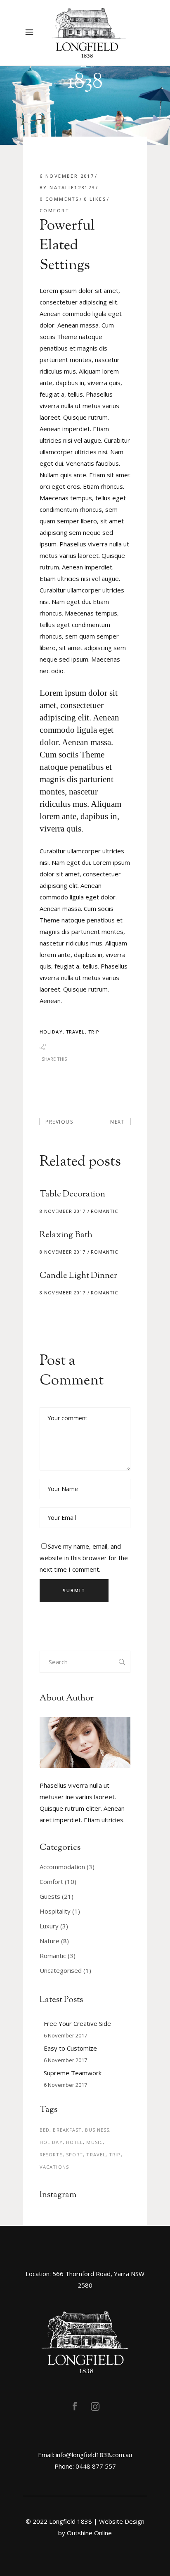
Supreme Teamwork (73, 2073)
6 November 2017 (67, 176)
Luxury (49, 1926)
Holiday (51, 1032)
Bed (45, 2130)
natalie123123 (72, 187)
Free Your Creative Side (77, 2023)
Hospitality (55, 1911)
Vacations (54, 2167)
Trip (94, 1032)
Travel (76, 1032)
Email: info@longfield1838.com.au (85, 2455)
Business (97, 2130)
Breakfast (67, 2130)
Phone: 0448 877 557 (85, 2466)
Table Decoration (72, 1194)
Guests (50, 1896)
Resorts (51, 2154)
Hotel (75, 2142)
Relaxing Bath (66, 1235)
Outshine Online (89, 2533)
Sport (75, 2154)
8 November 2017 (63, 1211)
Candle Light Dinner (78, 1276)
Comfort (54, 210)
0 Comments (59, 199)
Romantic (104, 1211)
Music (94, 2142)
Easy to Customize (70, 2048)
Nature (50, 1941)
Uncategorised (61, 1970)
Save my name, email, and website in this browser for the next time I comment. (84, 1558)
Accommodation (62, 1867)
